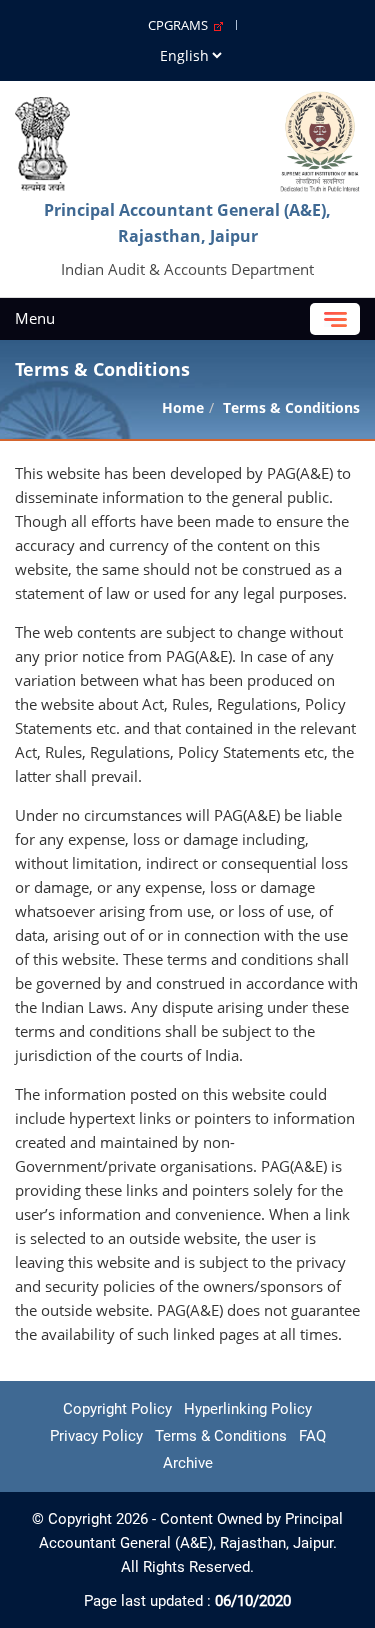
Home (183, 407)
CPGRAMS (181, 25)
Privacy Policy (96, 1436)
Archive (188, 1463)
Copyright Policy (117, 1409)
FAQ (312, 1436)
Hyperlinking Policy (248, 1409)
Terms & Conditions (221, 1436)
